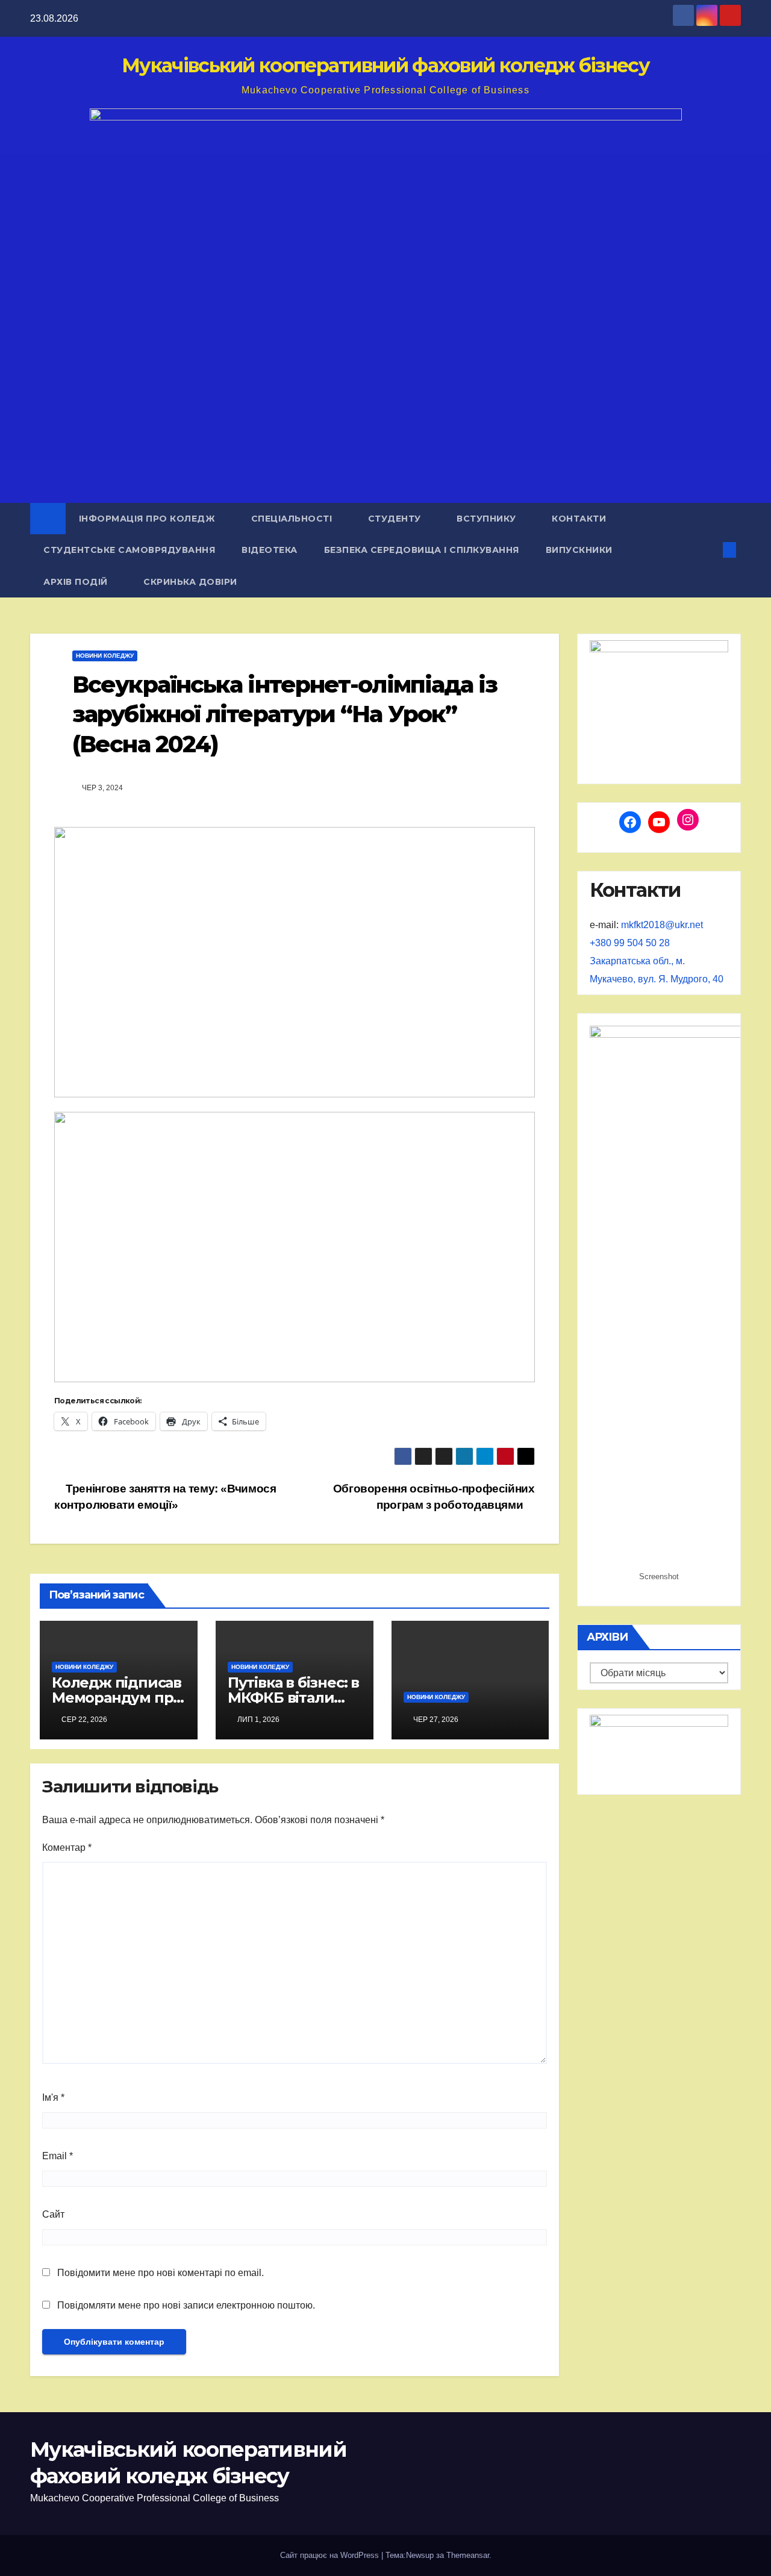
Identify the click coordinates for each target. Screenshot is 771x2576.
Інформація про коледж (148, 519)
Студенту (396, 519)
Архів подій (77, 582)
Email (58, 2156)
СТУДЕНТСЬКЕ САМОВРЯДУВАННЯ (129, 550)
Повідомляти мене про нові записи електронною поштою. (186, 2305)
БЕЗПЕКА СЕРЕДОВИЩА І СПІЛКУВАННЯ (422, 550)
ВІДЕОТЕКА (270, 550)
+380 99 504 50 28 (630, 943)
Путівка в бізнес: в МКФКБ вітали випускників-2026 (293, 1698)
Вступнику (488, 519)
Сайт (53, 2214)
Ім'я (53, 2097)
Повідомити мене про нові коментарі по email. (161, 2273)
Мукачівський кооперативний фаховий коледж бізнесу (385, 65)
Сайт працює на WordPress (331, 2555)
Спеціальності (293, 519)
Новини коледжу (105, 656)
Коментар (67, 1848)
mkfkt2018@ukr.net (662, 925)
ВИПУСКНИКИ (579, 550)
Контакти (579, 519)
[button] (710, 550)
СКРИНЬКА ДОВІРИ (190, 582)
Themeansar (468, 2555)
